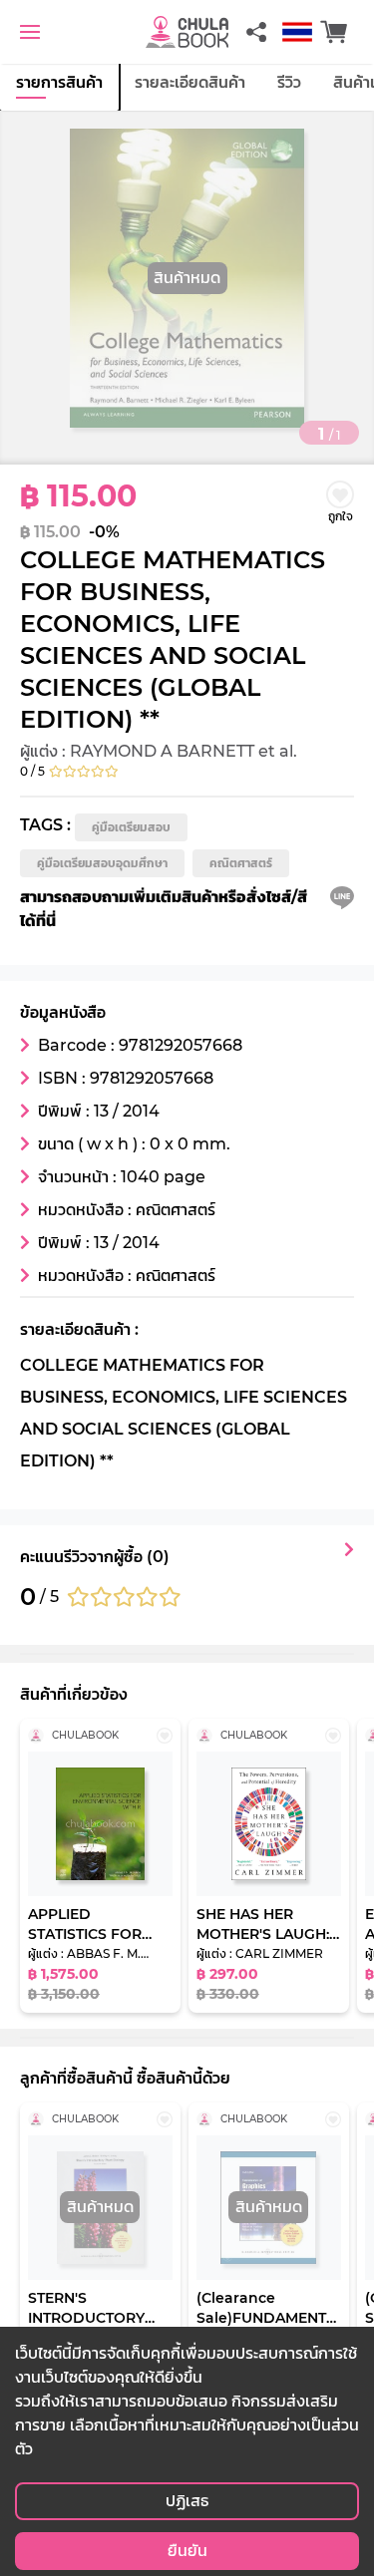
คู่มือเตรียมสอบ (131, 827)
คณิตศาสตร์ (241, 863)
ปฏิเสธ (187, 2501)
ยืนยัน (187, 2551)
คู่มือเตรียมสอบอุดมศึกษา (102, 863)
